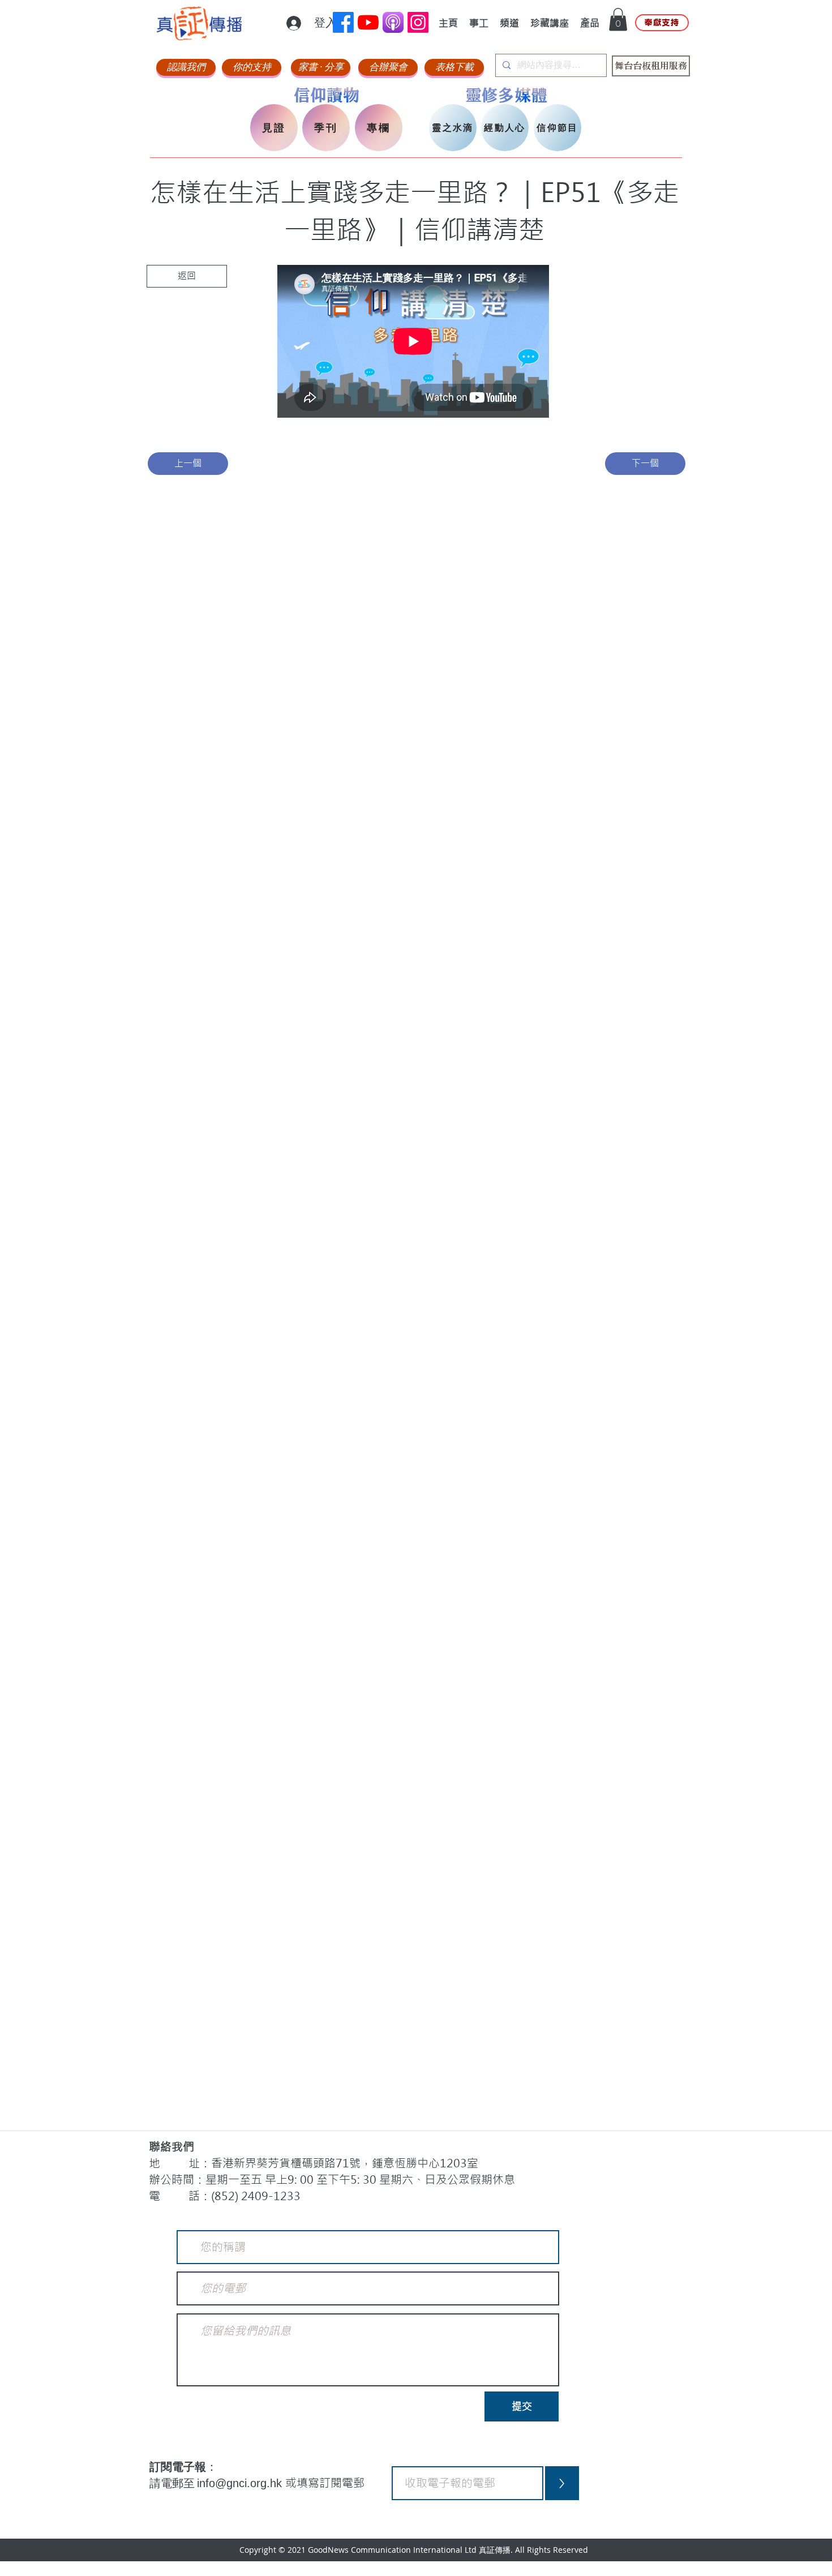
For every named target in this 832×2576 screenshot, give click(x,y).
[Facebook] (343, 22)
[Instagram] (418, 22)
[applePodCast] (393, 22)
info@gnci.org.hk (241, 2483)
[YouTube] (368, 22)
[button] (618, 20)
